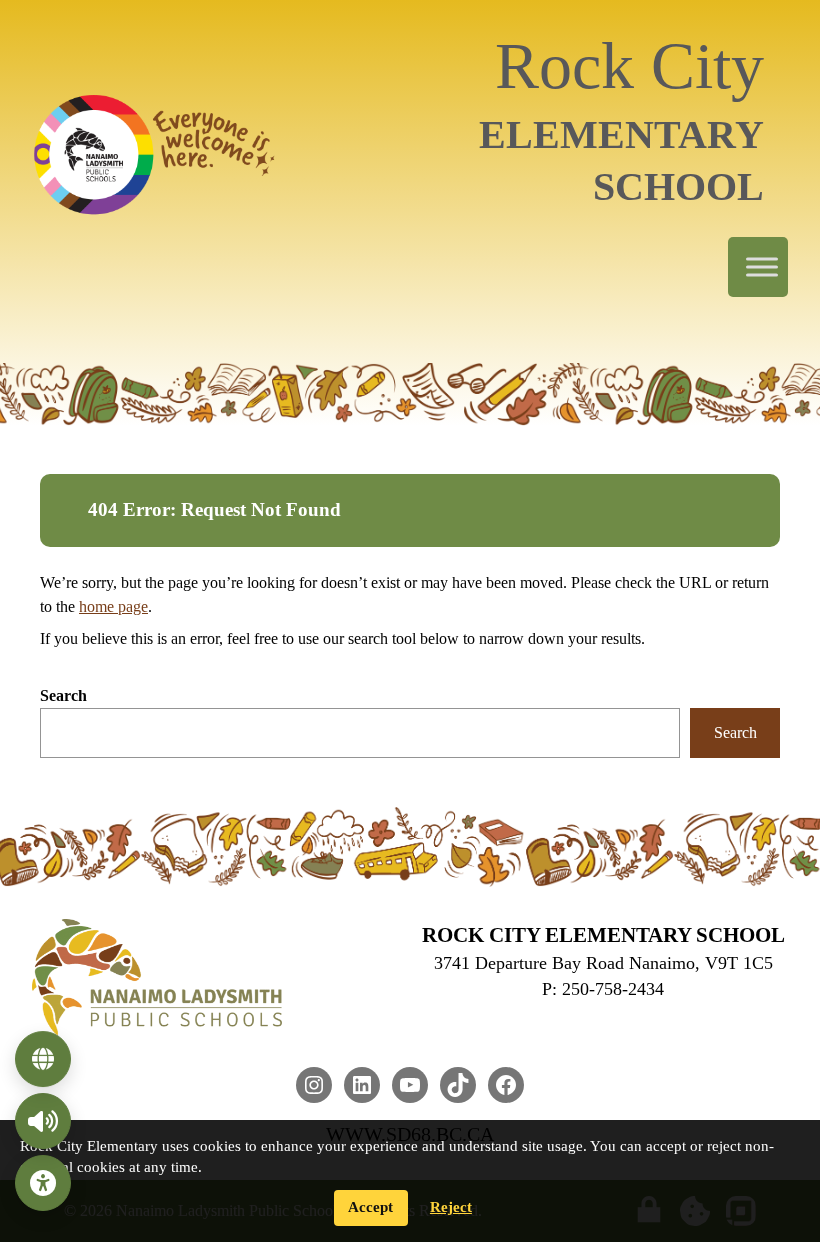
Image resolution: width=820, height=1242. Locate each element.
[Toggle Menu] (762, 267)
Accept (370, 1207)
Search (63, 695)
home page (113, 606)
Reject (451, 1207)
